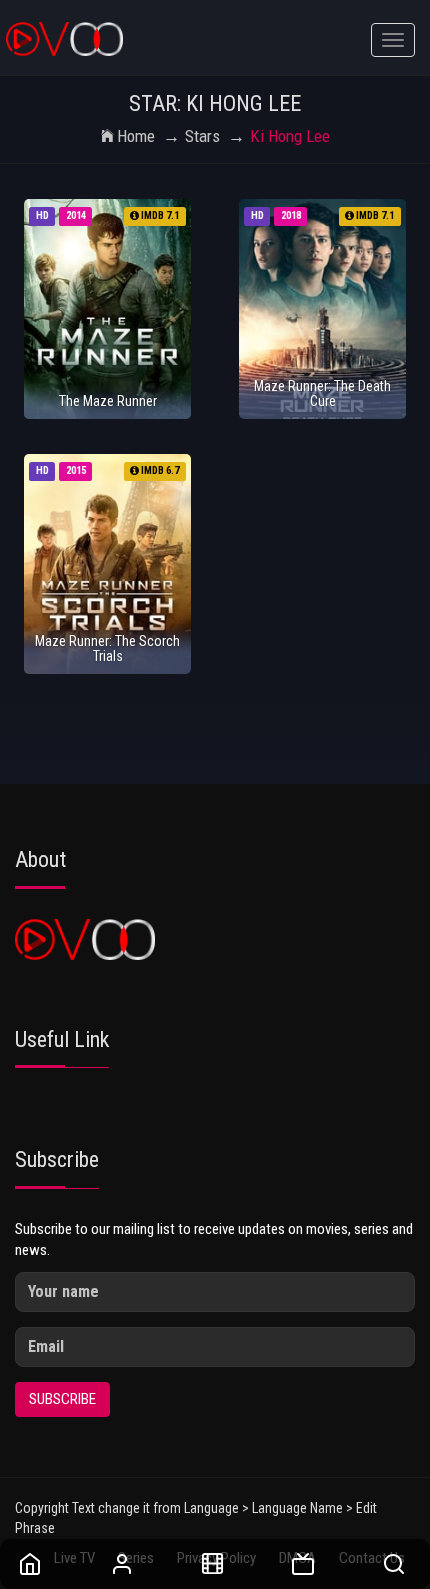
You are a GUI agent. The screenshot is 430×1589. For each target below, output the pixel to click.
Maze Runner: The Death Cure (322, 393)
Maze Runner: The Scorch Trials (107, 648)
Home (136, 136)
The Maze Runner (108, 401)
